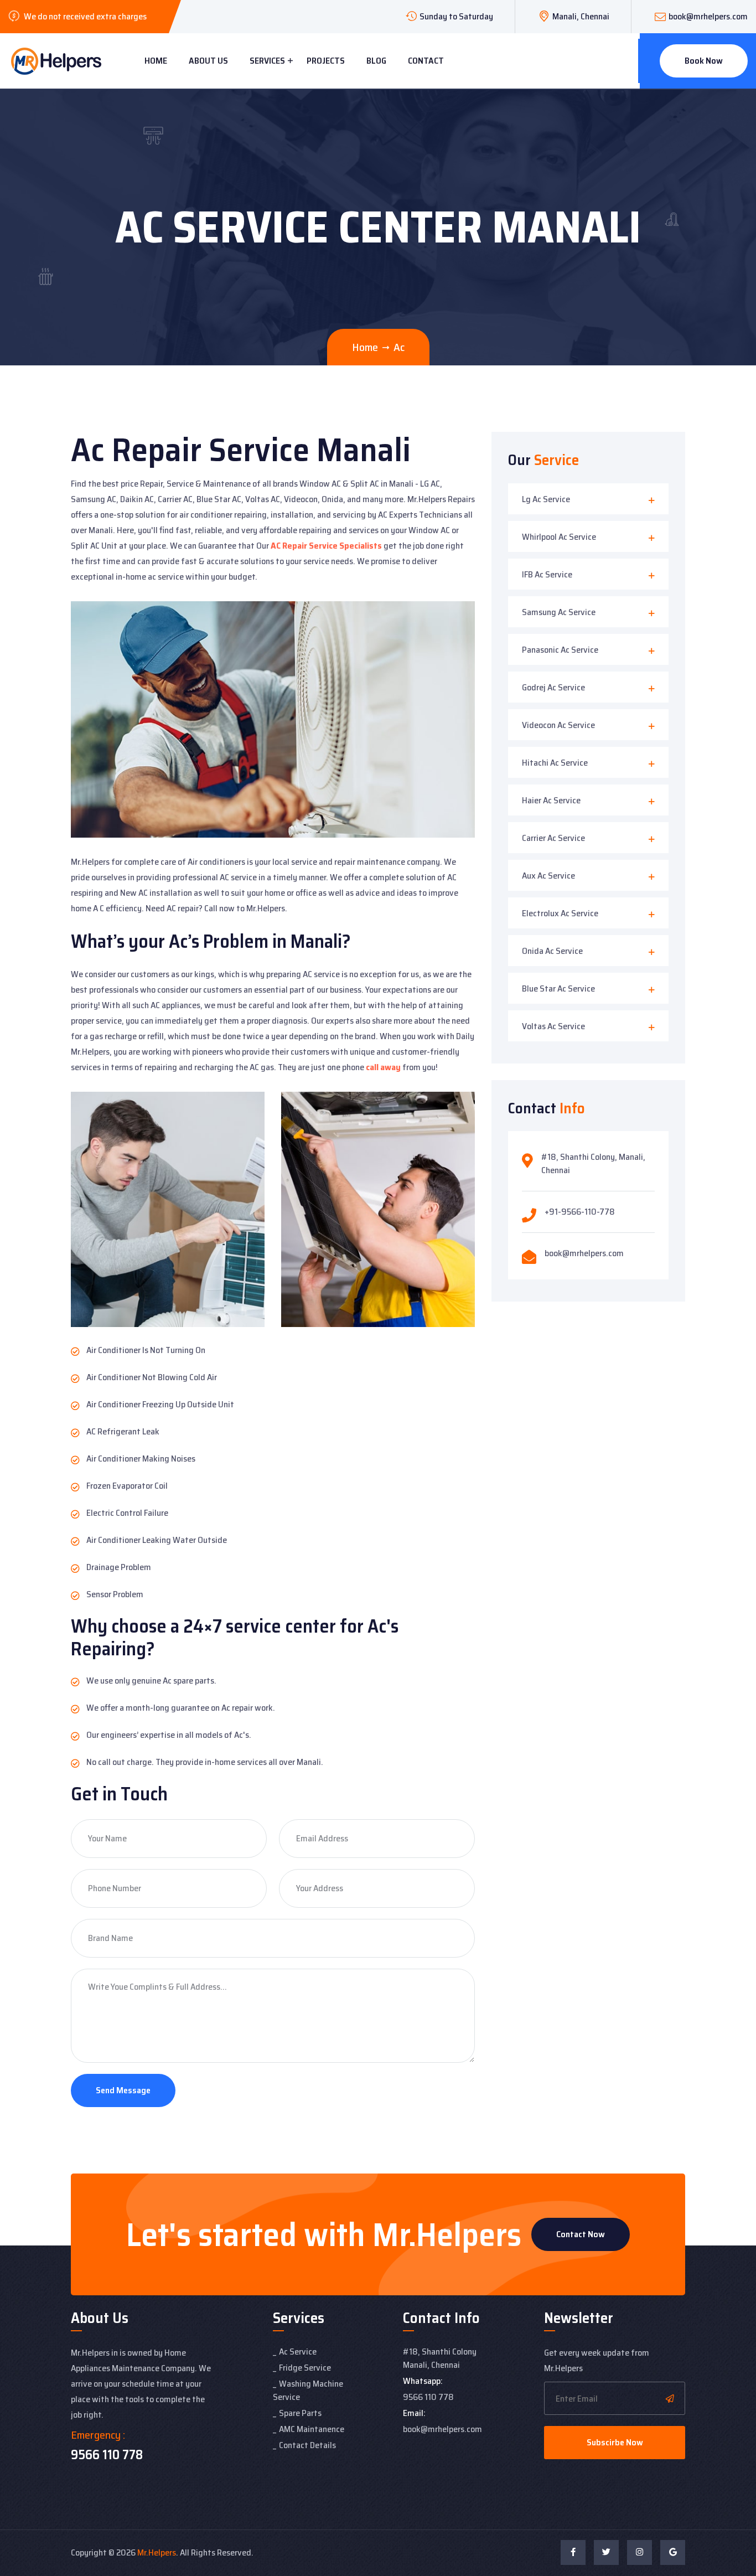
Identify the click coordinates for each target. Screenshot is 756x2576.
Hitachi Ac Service (555, 763)
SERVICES (267, 61)
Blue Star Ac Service (558, 988)
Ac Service (298, 2352)
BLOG (376, 61)
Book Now (704, 61)
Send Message (123, 2090)
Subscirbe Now (615, 2442)
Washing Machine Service (308, 2390)
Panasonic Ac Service (560, 650)
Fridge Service (305, 2368)
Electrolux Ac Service (560, 913)
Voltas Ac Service (553, 1026)
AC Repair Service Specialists (326, 546)
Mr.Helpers (157, 2552)
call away (383, 1067)
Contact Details (307, 2445)
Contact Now (581, 2234)
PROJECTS (326, 61)
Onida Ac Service (552, 951)
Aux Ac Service (548, 876)
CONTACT (426, 61)
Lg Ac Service (546, 499)
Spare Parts (300, 2413)
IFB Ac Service (547, 574)
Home (365, 347)
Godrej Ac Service (553, 687)
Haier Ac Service (551, 800)
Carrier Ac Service (553, 838)
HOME (156, 61)
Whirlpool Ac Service (559, 537)
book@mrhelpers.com (708, 16)
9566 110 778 (107, 2455)
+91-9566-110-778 (580, 1212)
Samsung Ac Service (559, 612)
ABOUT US (208, 61)
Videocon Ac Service (558, 725)
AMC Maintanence (312, 2429)
